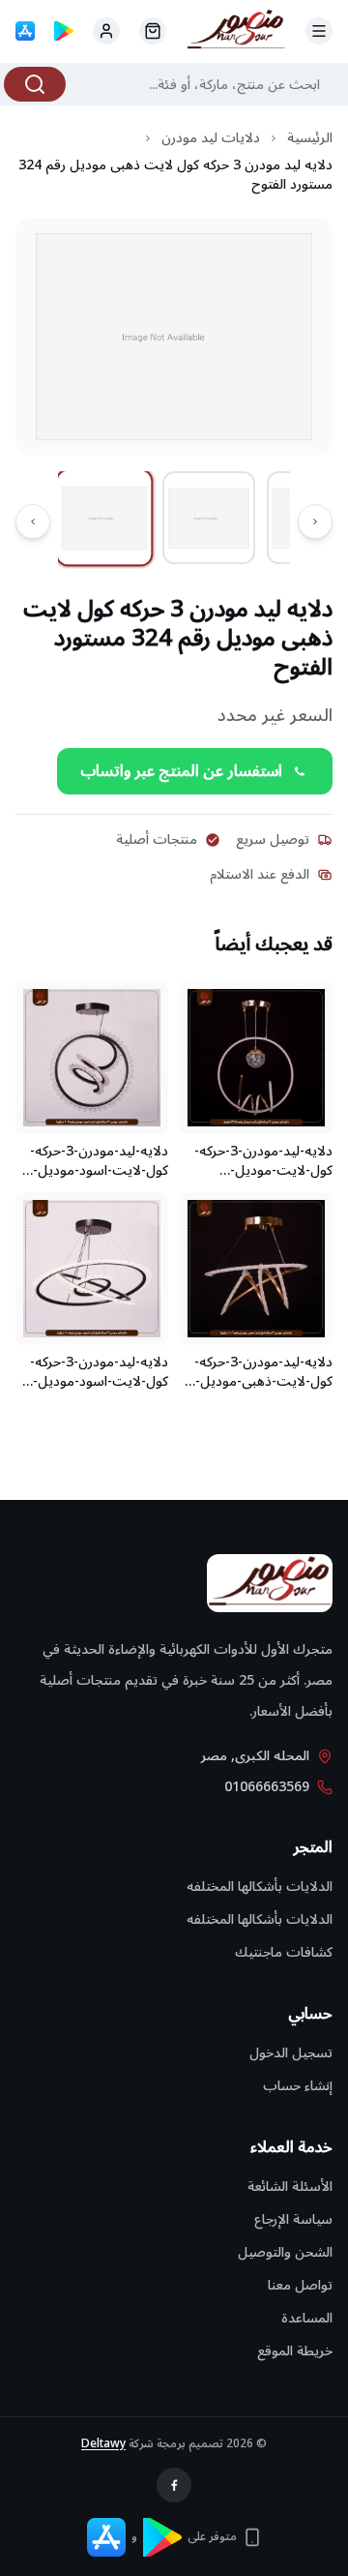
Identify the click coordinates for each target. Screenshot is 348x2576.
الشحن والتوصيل (285, 2252)
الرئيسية (310, 138)
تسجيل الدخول (291, 2053)
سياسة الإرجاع (293, 2219)
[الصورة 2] (209, 518)
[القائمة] (319, 31)
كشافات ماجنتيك (284, 1952)
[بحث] (35, 84)
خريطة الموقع (295, 2351)
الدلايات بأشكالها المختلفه (260, 1887)
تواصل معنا (300, 2285)
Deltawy (103, 2444)
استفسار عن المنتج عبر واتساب (181, 771)
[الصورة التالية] (33, 522)
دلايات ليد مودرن (211, 138)
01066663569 (267, 1787)
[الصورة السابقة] (315, 522)
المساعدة (307, 2318)
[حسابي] (153, 31)
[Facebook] (174, 2485)
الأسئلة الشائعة (290, 2187)
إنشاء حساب (298, 2086)
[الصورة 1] (105, 518)
